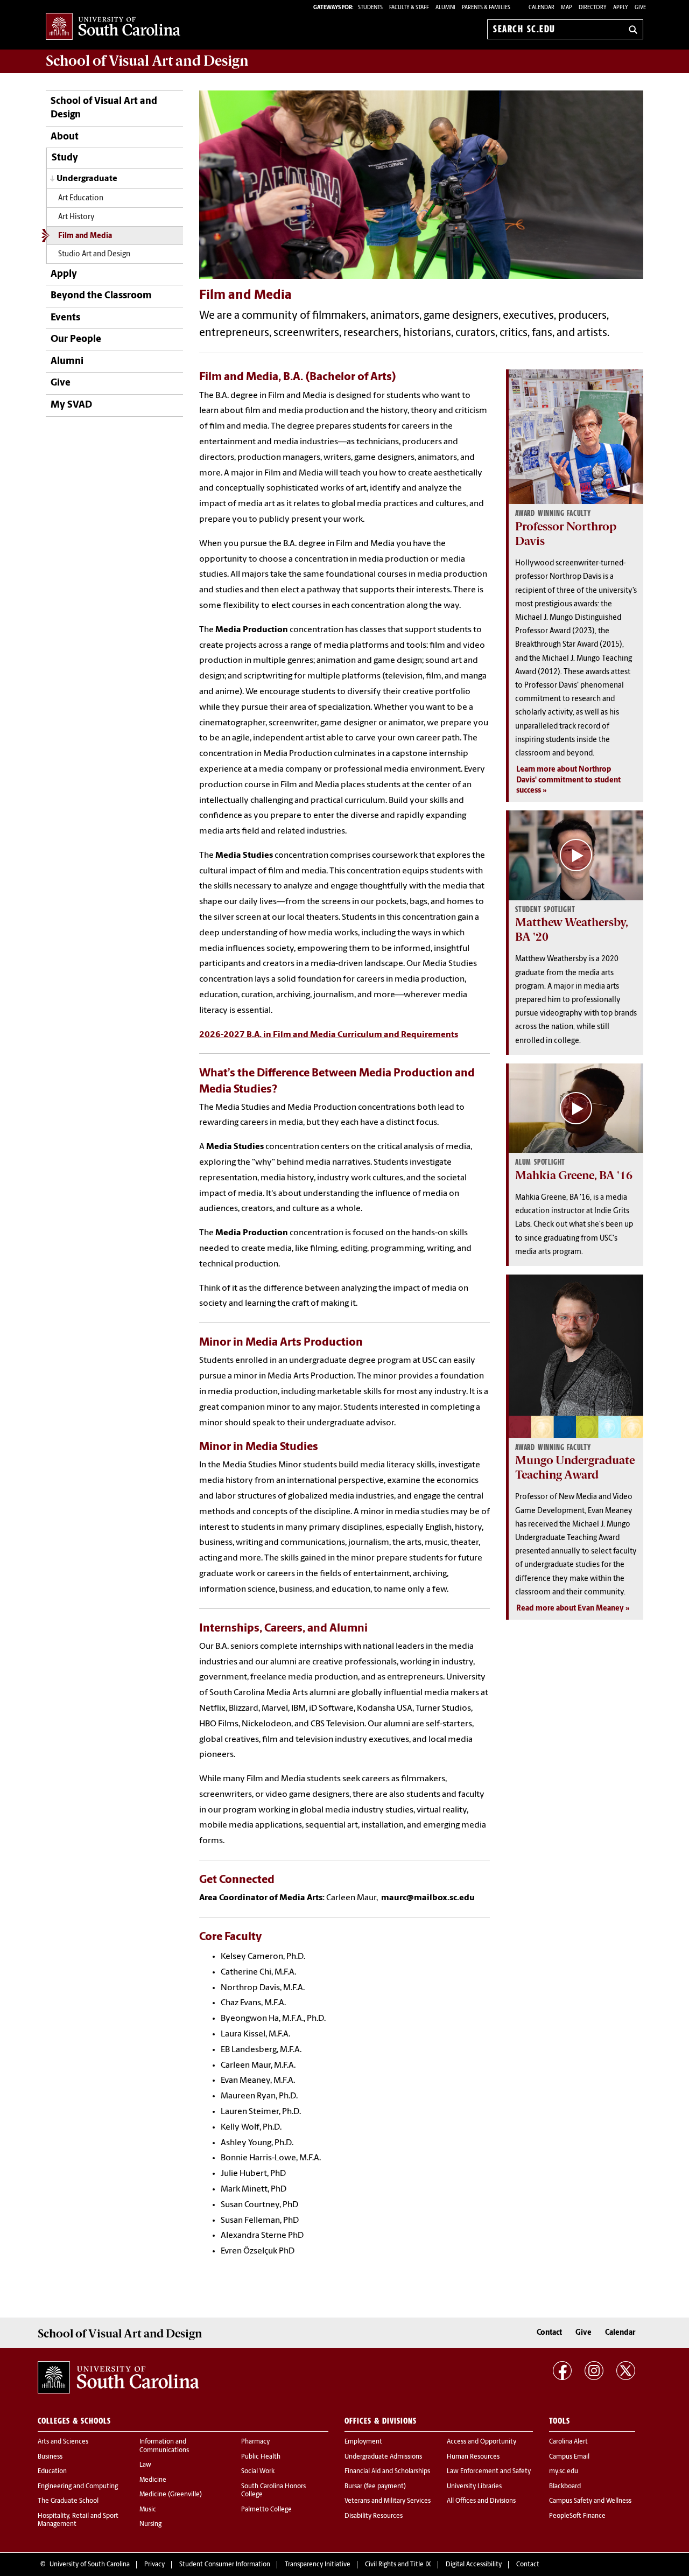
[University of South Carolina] (118, 2377)
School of (147, 61)
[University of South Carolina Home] (113, 27)
